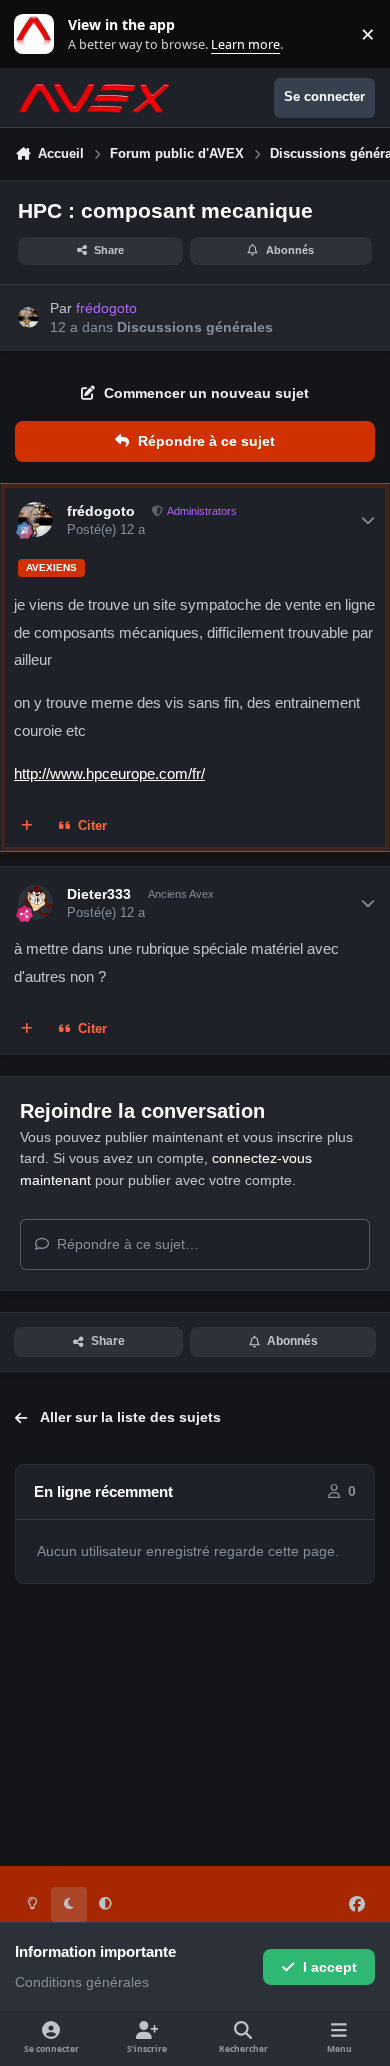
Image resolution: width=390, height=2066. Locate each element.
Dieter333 (99, 894)
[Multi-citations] (27, 827)
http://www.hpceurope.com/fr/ (109, 773)
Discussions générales (195, 327)
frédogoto (101, 511)
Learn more (38, 34)
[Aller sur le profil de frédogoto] (28, 317)
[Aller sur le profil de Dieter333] (35, 902)
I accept (330, 1967)
